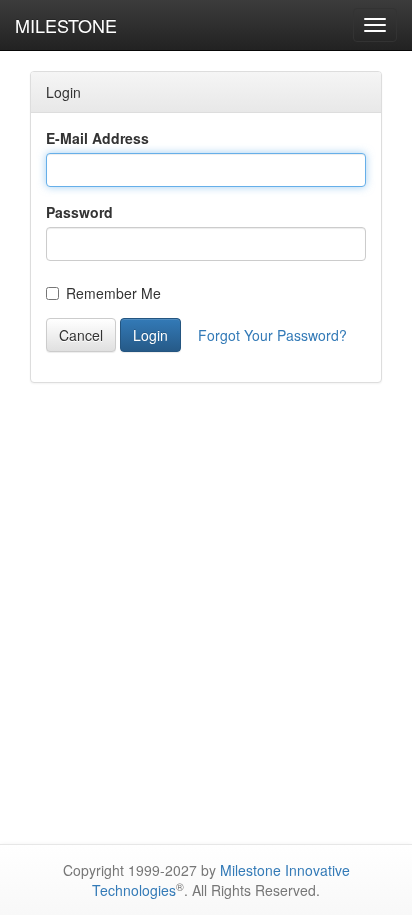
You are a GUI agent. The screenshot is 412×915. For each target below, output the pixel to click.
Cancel (81, 335)
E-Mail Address (97, 138)
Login (150, 335)
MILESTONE (66, 25)
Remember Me (113, 293)
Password (79, 212)
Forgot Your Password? (272, 335)
